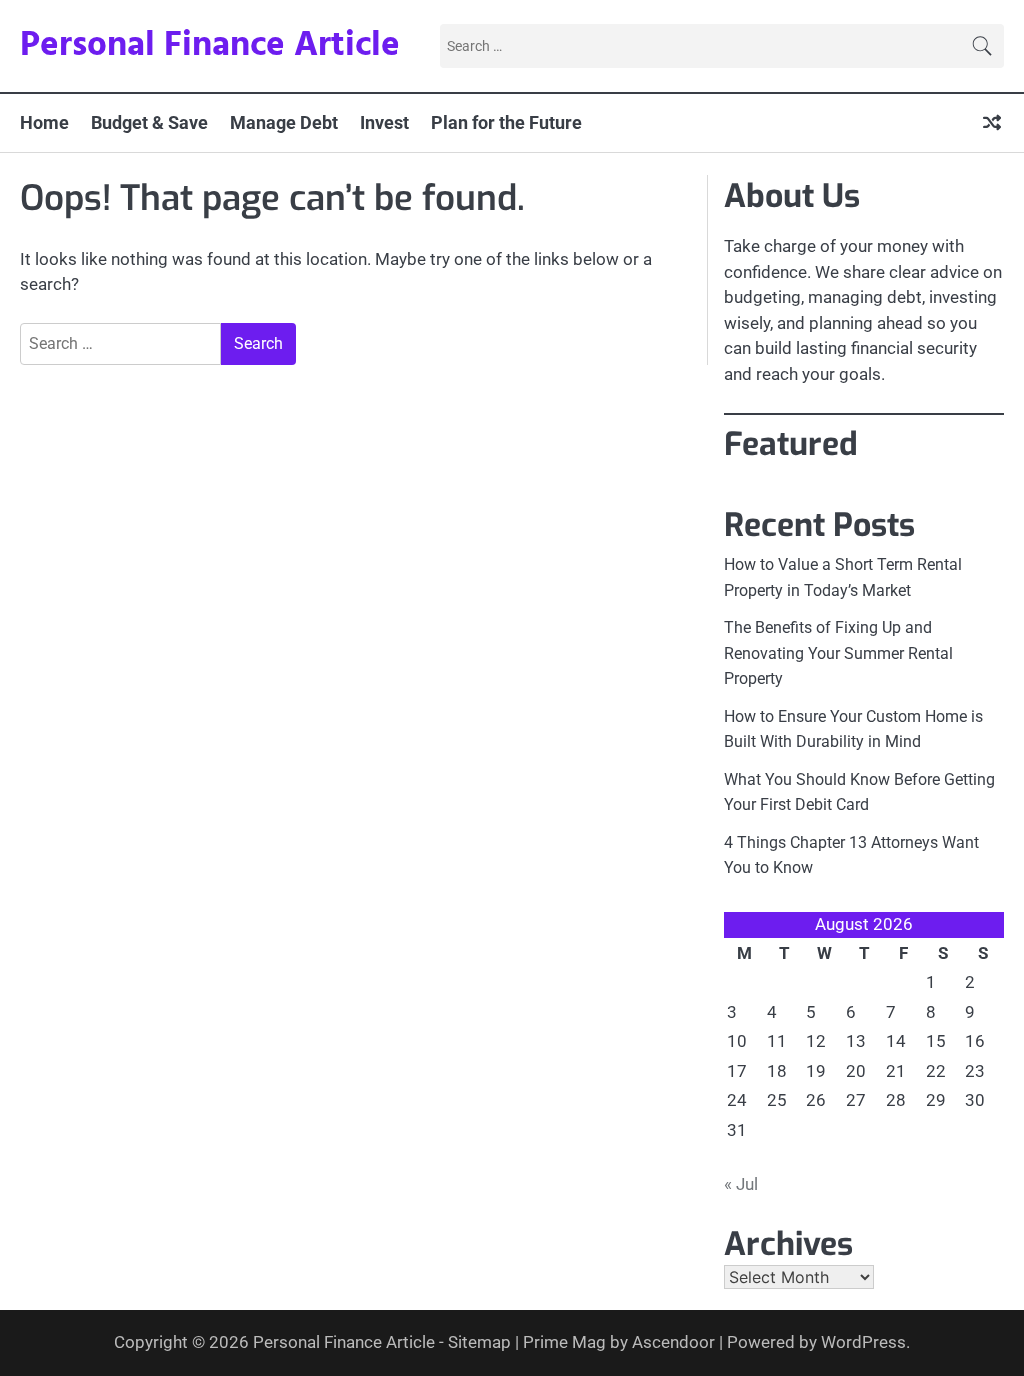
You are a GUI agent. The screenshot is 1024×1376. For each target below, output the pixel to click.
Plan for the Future (506, 122)
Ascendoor (673, 1342)
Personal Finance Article (210, 46)
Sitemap (479, 1342)
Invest (384, 122)
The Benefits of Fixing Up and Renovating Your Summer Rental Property (838, 653)
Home (44, 122)
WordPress (863, 1342)
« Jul (741, 1184)
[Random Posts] (992, 122)
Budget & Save (149, 122)
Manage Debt (284, 122)
